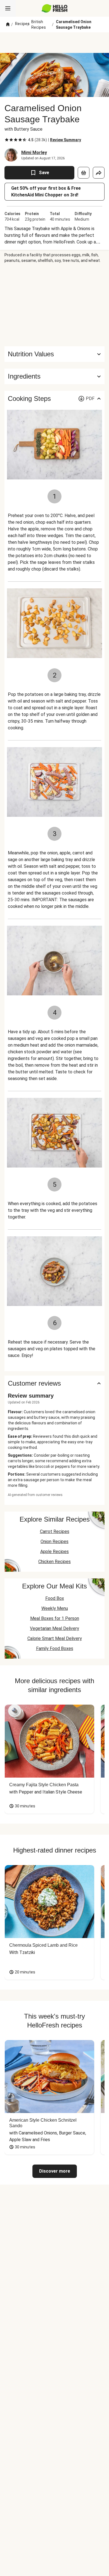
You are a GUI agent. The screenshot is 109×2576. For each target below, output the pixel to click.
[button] (54, 376)
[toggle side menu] (8, 8)
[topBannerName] (54, 43)
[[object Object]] (84, 173)
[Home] (8, 25)
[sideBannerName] (54, 305)
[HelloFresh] (55, 8)
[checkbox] (7, 140)
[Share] (99, 173)
